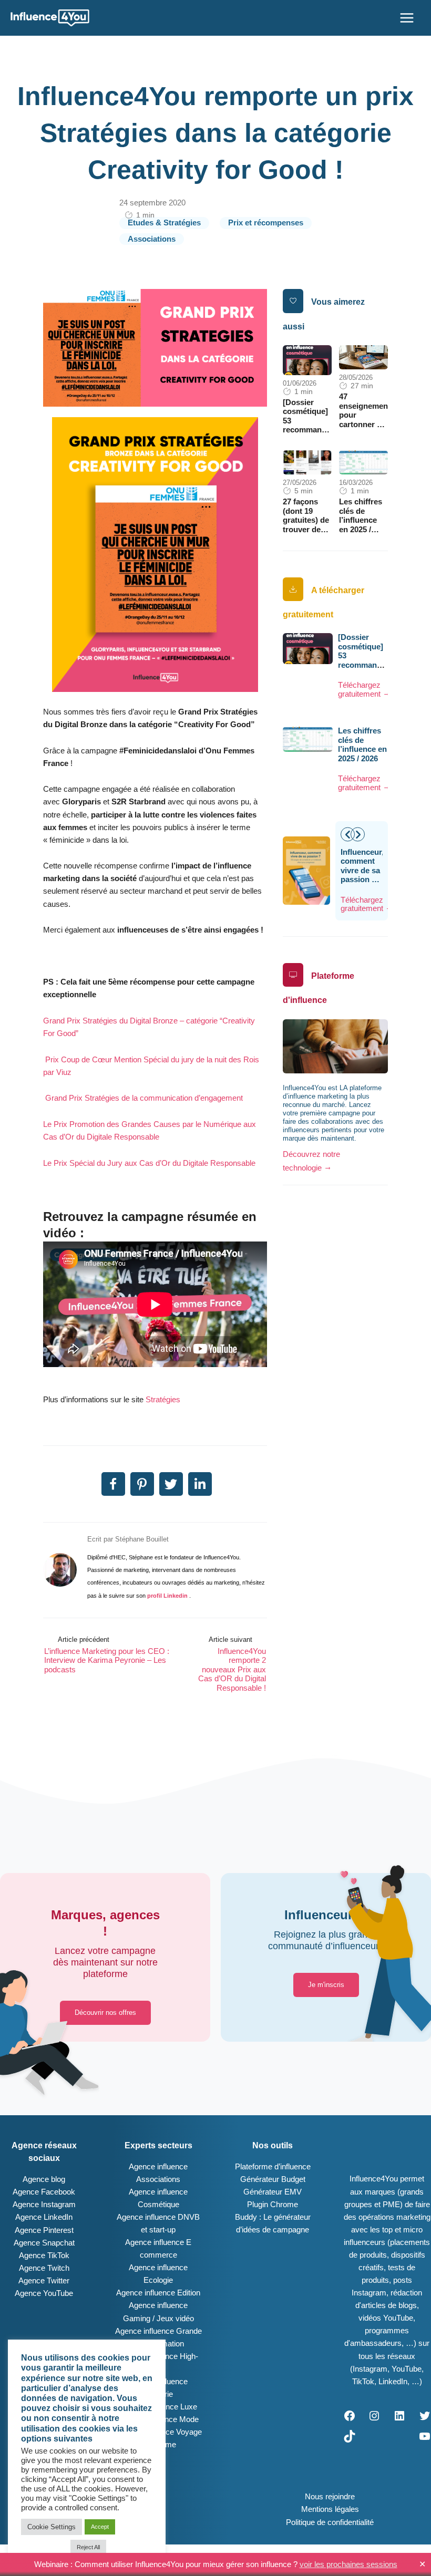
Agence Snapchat (44, 2243)
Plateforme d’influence (273, 2167)
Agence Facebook (44, 2192)
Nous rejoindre (330, 2497)
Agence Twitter (44, 2281)
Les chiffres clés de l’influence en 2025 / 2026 (361, 520)
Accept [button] (100, 2527)
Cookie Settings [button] (52, 2527)
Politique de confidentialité (330, 2522)
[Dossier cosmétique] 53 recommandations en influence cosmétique (316, 426)
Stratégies (163, 1400)
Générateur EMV (273, 2192)
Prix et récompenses (266, 223)
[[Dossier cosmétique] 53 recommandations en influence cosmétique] (307, 359)
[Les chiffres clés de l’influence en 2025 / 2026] (363, 462)
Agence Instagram (44, 2205)
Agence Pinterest (44, 2230)
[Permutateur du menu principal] (407, 18)
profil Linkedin (168, 1596)
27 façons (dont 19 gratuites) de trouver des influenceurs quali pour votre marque (306, 534)
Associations (152, 239)
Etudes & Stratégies (164, 223)
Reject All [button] (88, 2547)
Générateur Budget (273, 2179)
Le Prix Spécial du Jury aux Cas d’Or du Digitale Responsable (149, 1163)
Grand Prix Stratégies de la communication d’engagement (144, 1098)
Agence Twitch (44, 2268)
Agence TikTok (44, 2256)
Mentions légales (330, 2509)
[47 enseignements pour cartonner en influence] (363, 357)
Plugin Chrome (273, 2205)
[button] (358, 834)
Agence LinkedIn (44, 2217)
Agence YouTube (44, 2293)
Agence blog (44, 2179)
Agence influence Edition (158, 2293)
